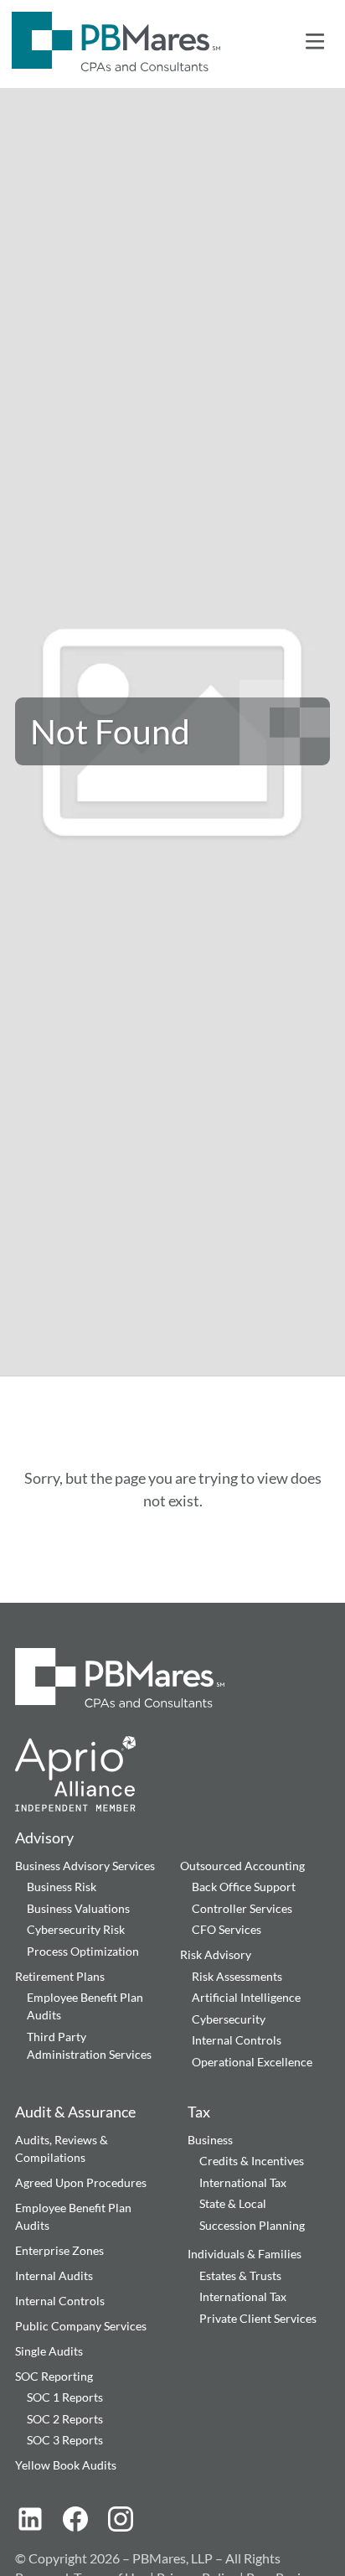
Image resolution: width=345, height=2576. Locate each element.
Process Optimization (83, 1951)
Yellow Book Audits (66, 2465)
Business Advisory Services (85, 1866)
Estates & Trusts (240, 2275)
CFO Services (227, 1929)
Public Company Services (81, 2326)
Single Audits (49, 2351)
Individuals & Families (245, 2254)
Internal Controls (237, 2040)
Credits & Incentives (252, 2161)
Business (210, 2140)
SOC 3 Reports (65, 2440)
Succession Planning (252, 2225)
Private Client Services (258, 2318)
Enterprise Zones (59, 2250)
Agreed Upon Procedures (81, 2182)
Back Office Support (244, 1887)
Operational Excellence (252, 2062)
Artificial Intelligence (246, 1997)
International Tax (243, 2182)
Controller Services (242, 1908)
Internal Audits (54, 2275)
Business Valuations (78, 1908)
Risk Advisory (216, 1954)
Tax (199, 2112)
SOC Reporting (54, 2376)
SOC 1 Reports (65, 2397)
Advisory (44, 1837)
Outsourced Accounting (242, 1866)
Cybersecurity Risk (76, 1929)
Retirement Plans (60, 1976)
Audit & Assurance (75, 2112)
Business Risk (62, 1887)
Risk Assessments (237, 1976)
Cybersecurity (229, 2019)
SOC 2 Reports (65, 2419)
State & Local (233, 2203)
